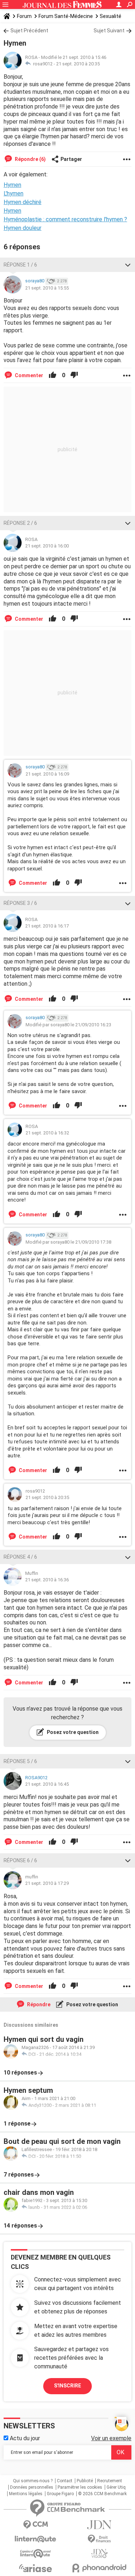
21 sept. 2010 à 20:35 (78, 64)
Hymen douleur (22, 228)
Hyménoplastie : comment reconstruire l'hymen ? (65, 219)
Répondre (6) (30, 159)
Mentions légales (26, 2494)
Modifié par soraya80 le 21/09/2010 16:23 (68, 1025)
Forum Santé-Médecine (66, 16)
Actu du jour (24, 2438)
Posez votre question (72, 1732)
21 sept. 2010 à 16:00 (47, 546)
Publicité (85, 2481)
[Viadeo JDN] (100, 2554)
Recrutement (110, 2481)
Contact (65, 2481)
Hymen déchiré (22, 202)
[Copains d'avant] (36, 2554)
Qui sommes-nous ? (33, 2481)
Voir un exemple (111, 2438)
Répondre (38, 2004)
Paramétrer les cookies (80, 2487)
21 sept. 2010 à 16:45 (47, 1784)
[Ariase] (36, 2568)
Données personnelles (32, 2487)
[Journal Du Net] (100, 2525)
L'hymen (13, 193)
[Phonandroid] (100, 2568)
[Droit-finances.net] (100, 2539)
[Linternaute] (36, 2539)
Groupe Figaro (60, 2494)
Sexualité (111, 16)
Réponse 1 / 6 (20, 265)
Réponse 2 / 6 (20, 523)
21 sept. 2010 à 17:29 (47, 1883)
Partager (71, 159)
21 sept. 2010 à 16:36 (47, 1580)
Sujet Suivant (109, 31)
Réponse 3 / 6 (20, 903)
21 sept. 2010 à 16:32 (47, 1133)
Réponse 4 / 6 (20, 1557)
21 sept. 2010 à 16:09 (47, 774)
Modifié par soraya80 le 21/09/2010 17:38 (68, 1242)
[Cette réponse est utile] (53, 375)
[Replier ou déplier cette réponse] (128, 265)
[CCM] (36, 2525)
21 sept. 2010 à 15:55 (47, 288)
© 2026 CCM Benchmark (102, 2494)
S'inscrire (67, 2386)
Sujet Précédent (29, 31)
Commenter (28, 375)
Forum (24, 16)
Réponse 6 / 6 (20, 1860)
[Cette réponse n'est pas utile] (74, 375)
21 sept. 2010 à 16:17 (47, 926)
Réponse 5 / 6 (20, 1761)
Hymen (12, 211)
